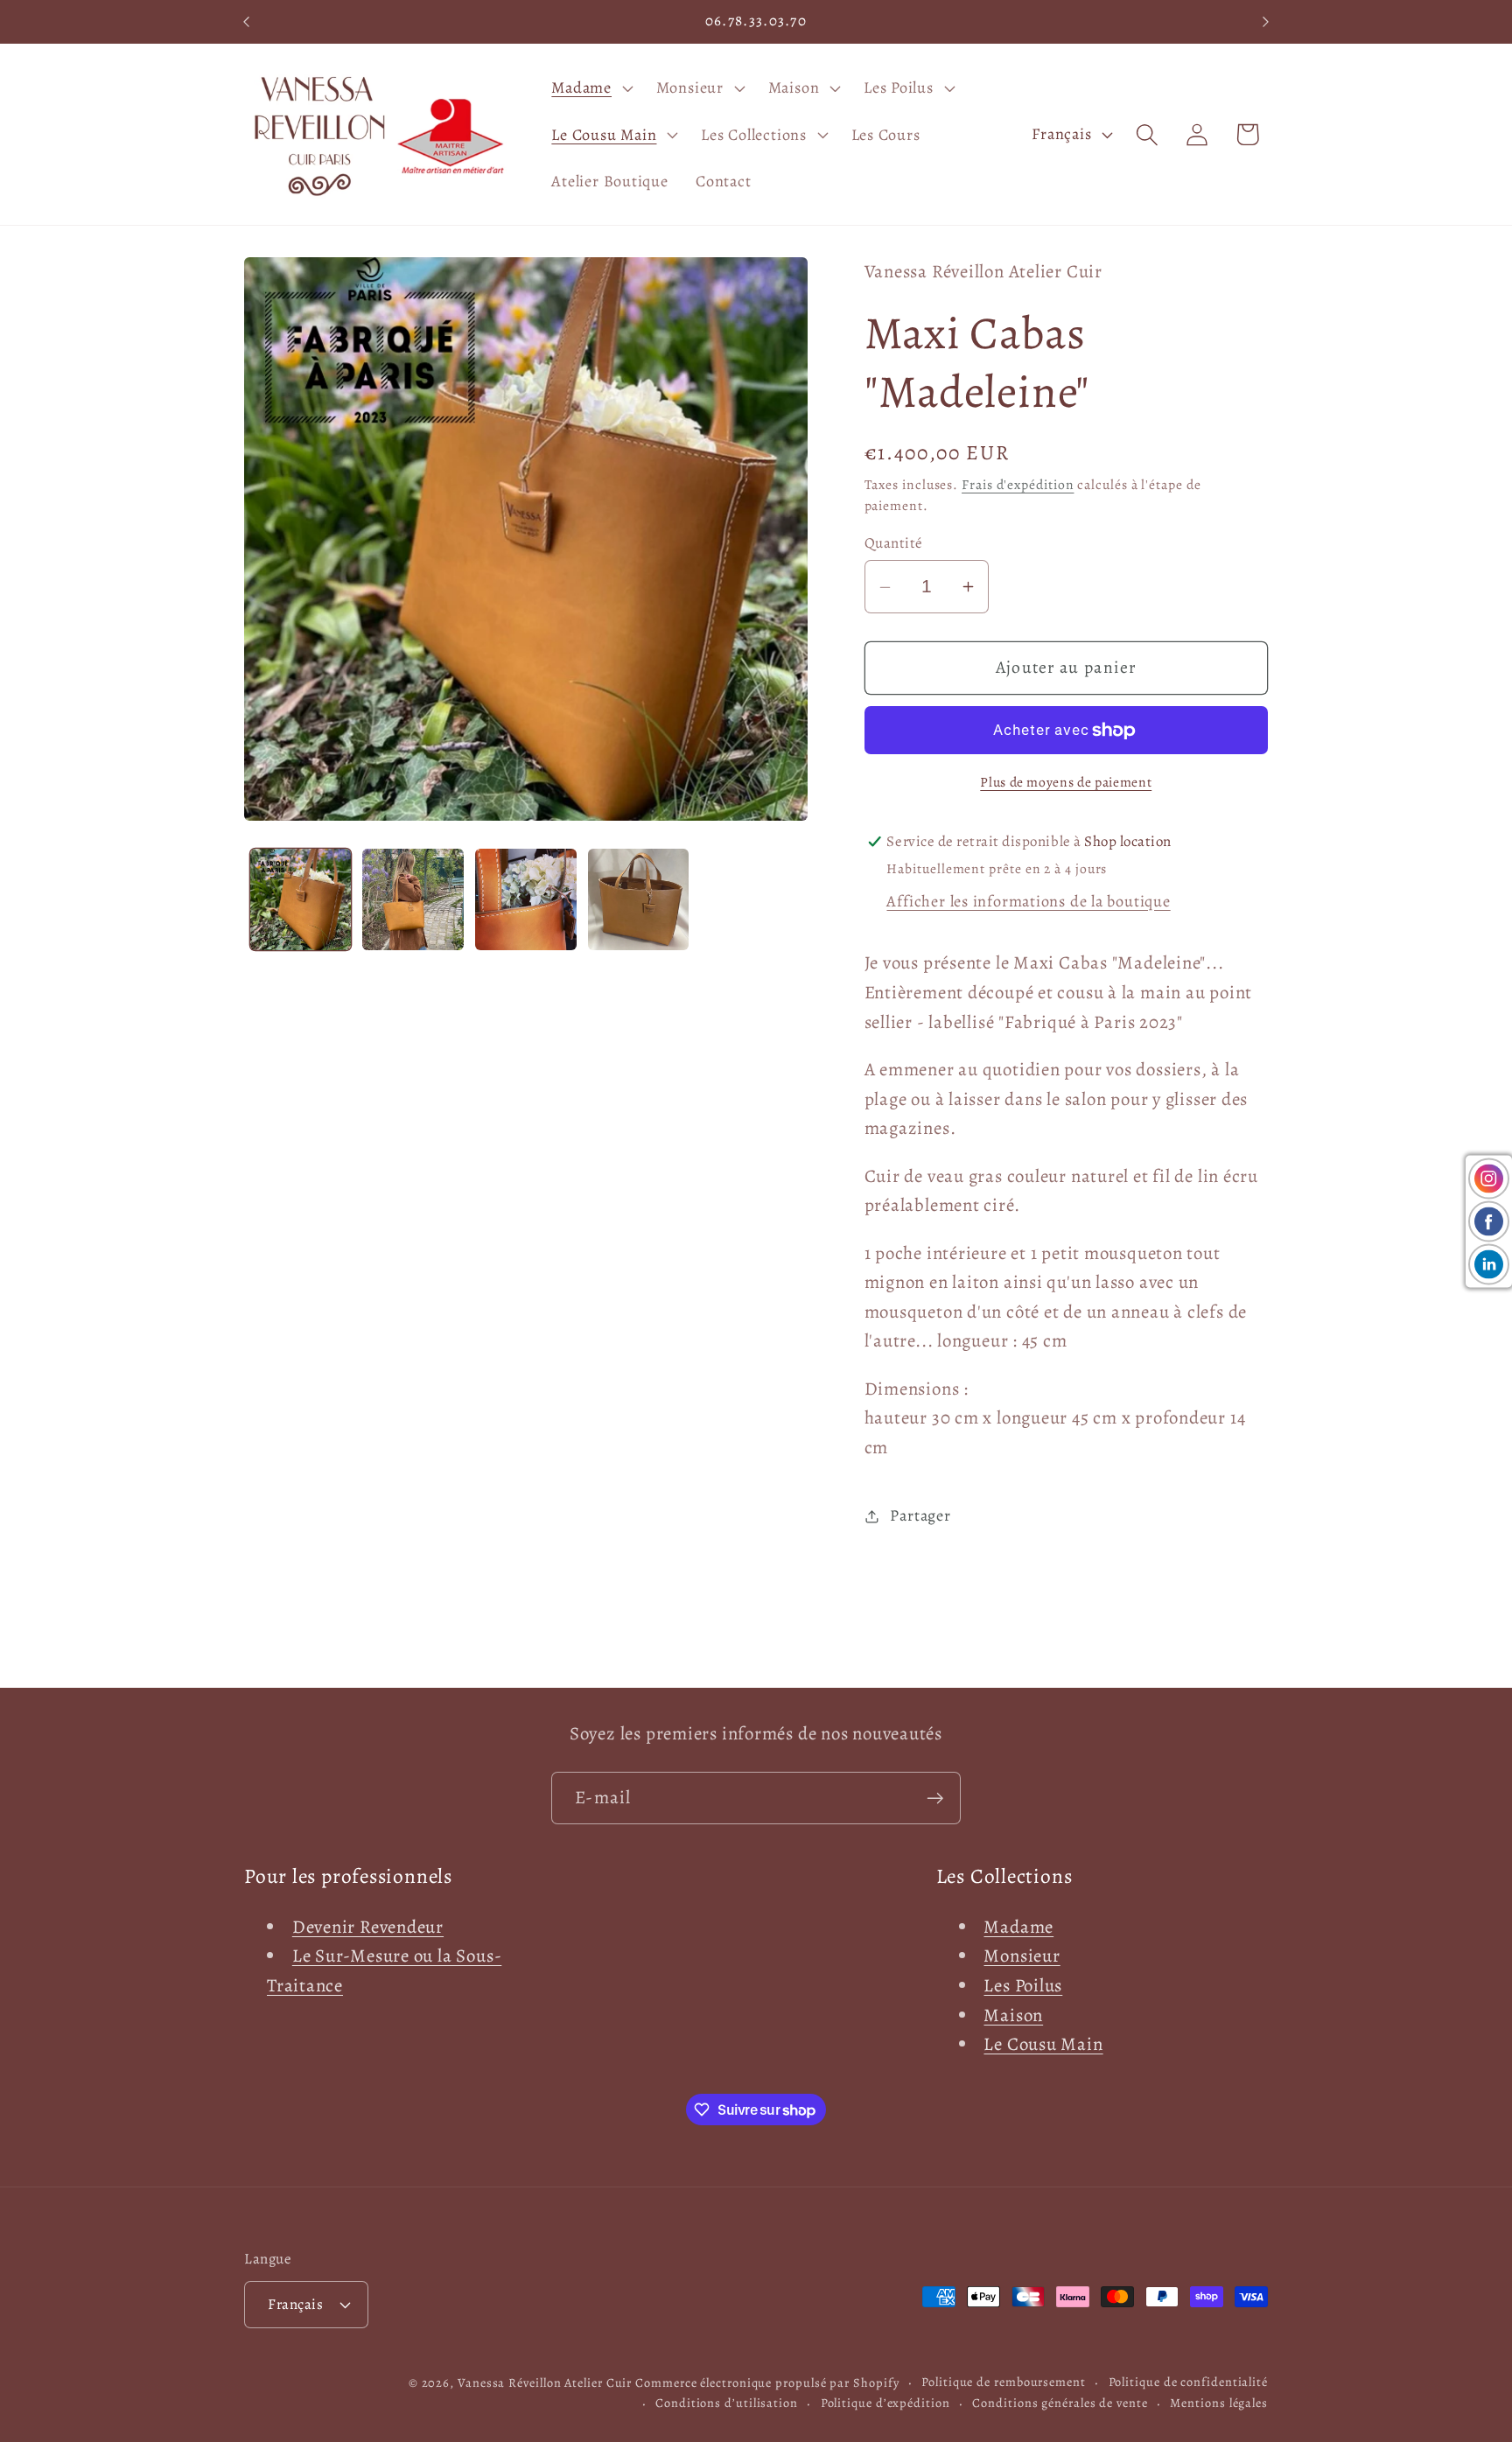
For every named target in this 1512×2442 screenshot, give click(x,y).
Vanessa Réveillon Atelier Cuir (545, 2383)
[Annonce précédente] (247, 21)
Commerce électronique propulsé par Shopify (767, 2383)
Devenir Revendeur (368, 1927)
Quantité (894, 544)
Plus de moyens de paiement (1066, 782)
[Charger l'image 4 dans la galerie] (639, 899)
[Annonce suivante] (1266, 21)
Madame (1018, 1927)
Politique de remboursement (1004, 2382)
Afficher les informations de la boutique (1028, 901)
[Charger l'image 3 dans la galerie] (526, 899)
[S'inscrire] (935, 1798)
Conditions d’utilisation (727, 2403)
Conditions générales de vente (1060, 2403)
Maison (1013, 2015)
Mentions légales (1219, 2403)
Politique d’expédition (885, 2403)
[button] (590, 87)
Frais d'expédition (1018, 484)
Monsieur (1022, 1956)
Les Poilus (1023, 1985)
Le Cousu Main (1043, 2044)
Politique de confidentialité (1188, 2382)
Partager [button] (920, 1515)
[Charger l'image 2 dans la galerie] (413, 899)
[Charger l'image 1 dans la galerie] (301, 899)
